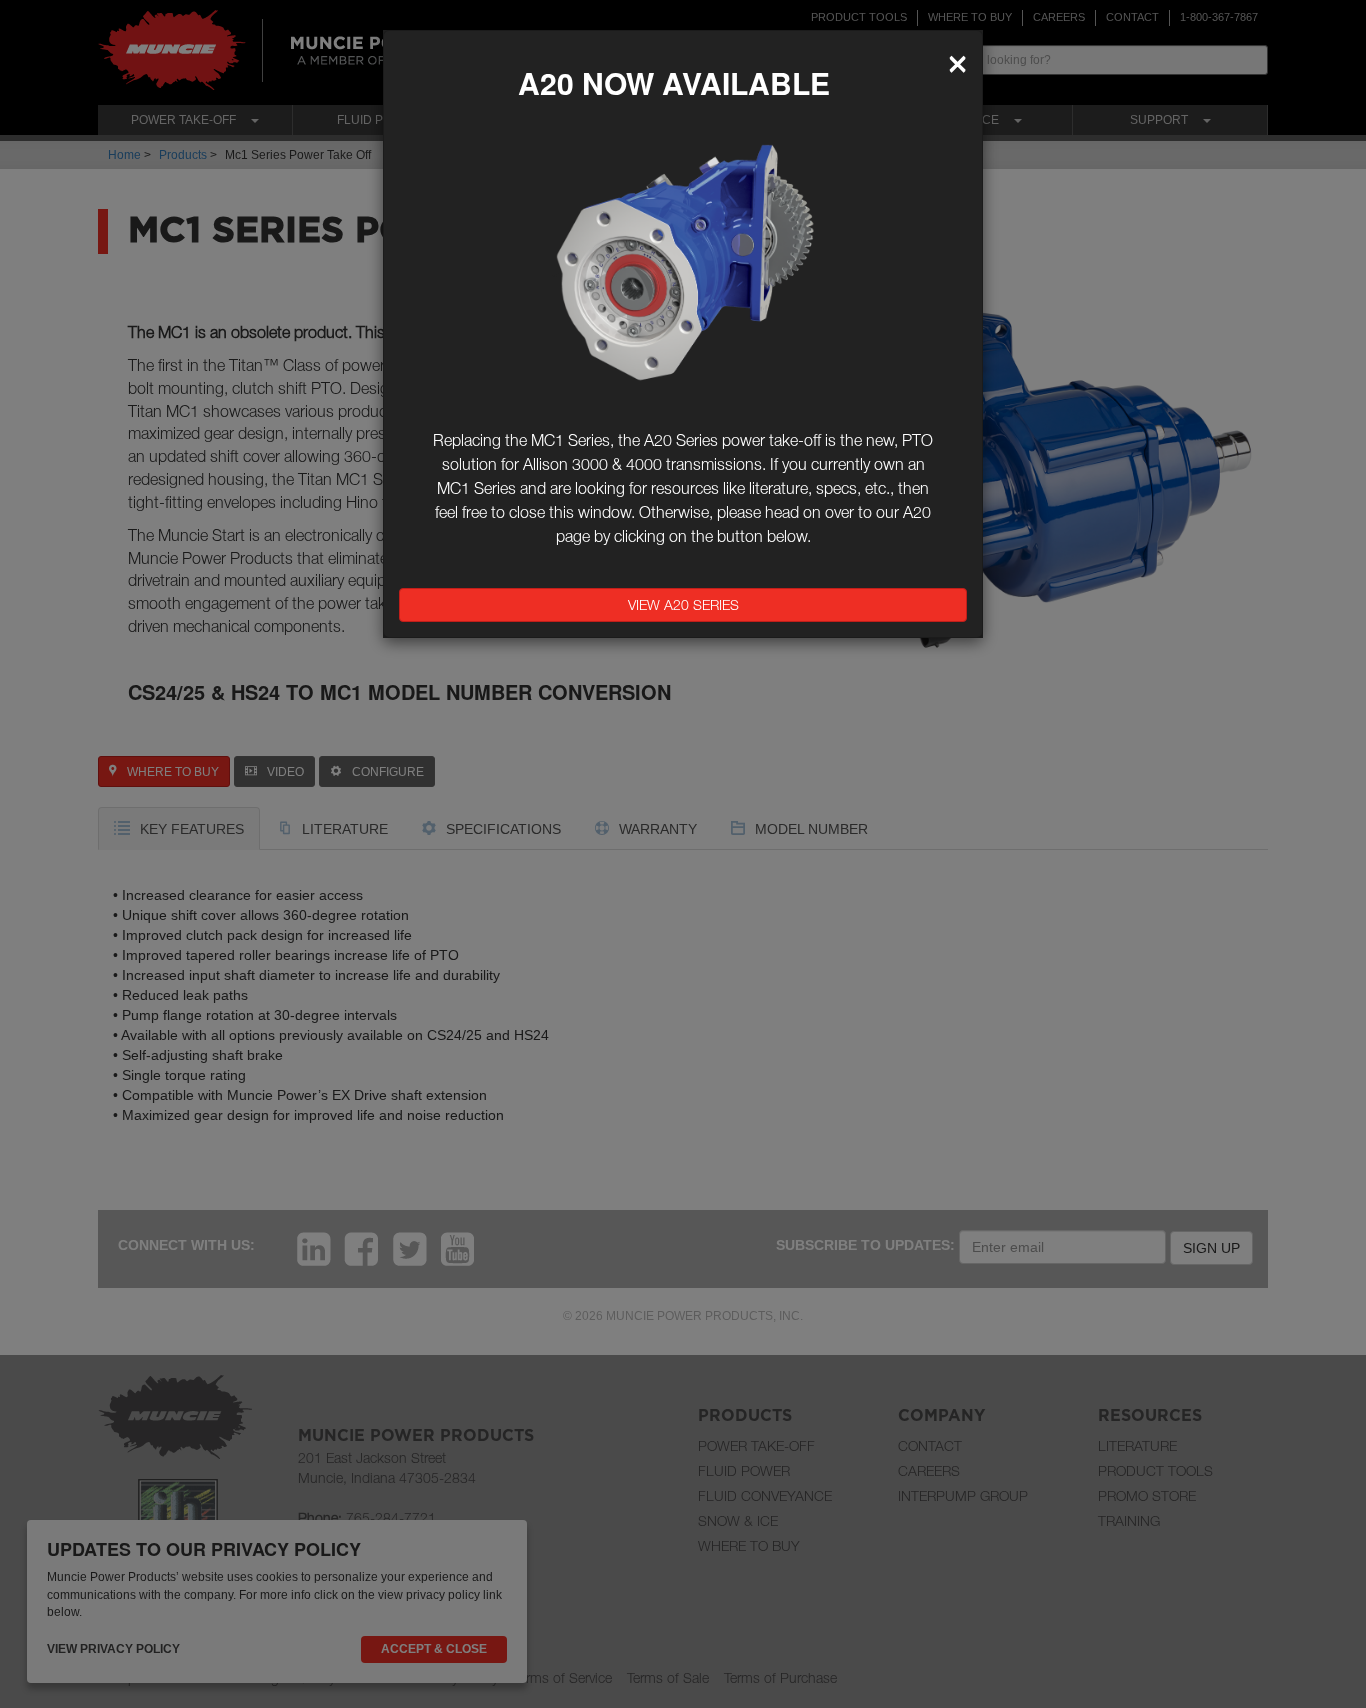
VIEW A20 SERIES (683, 604)
